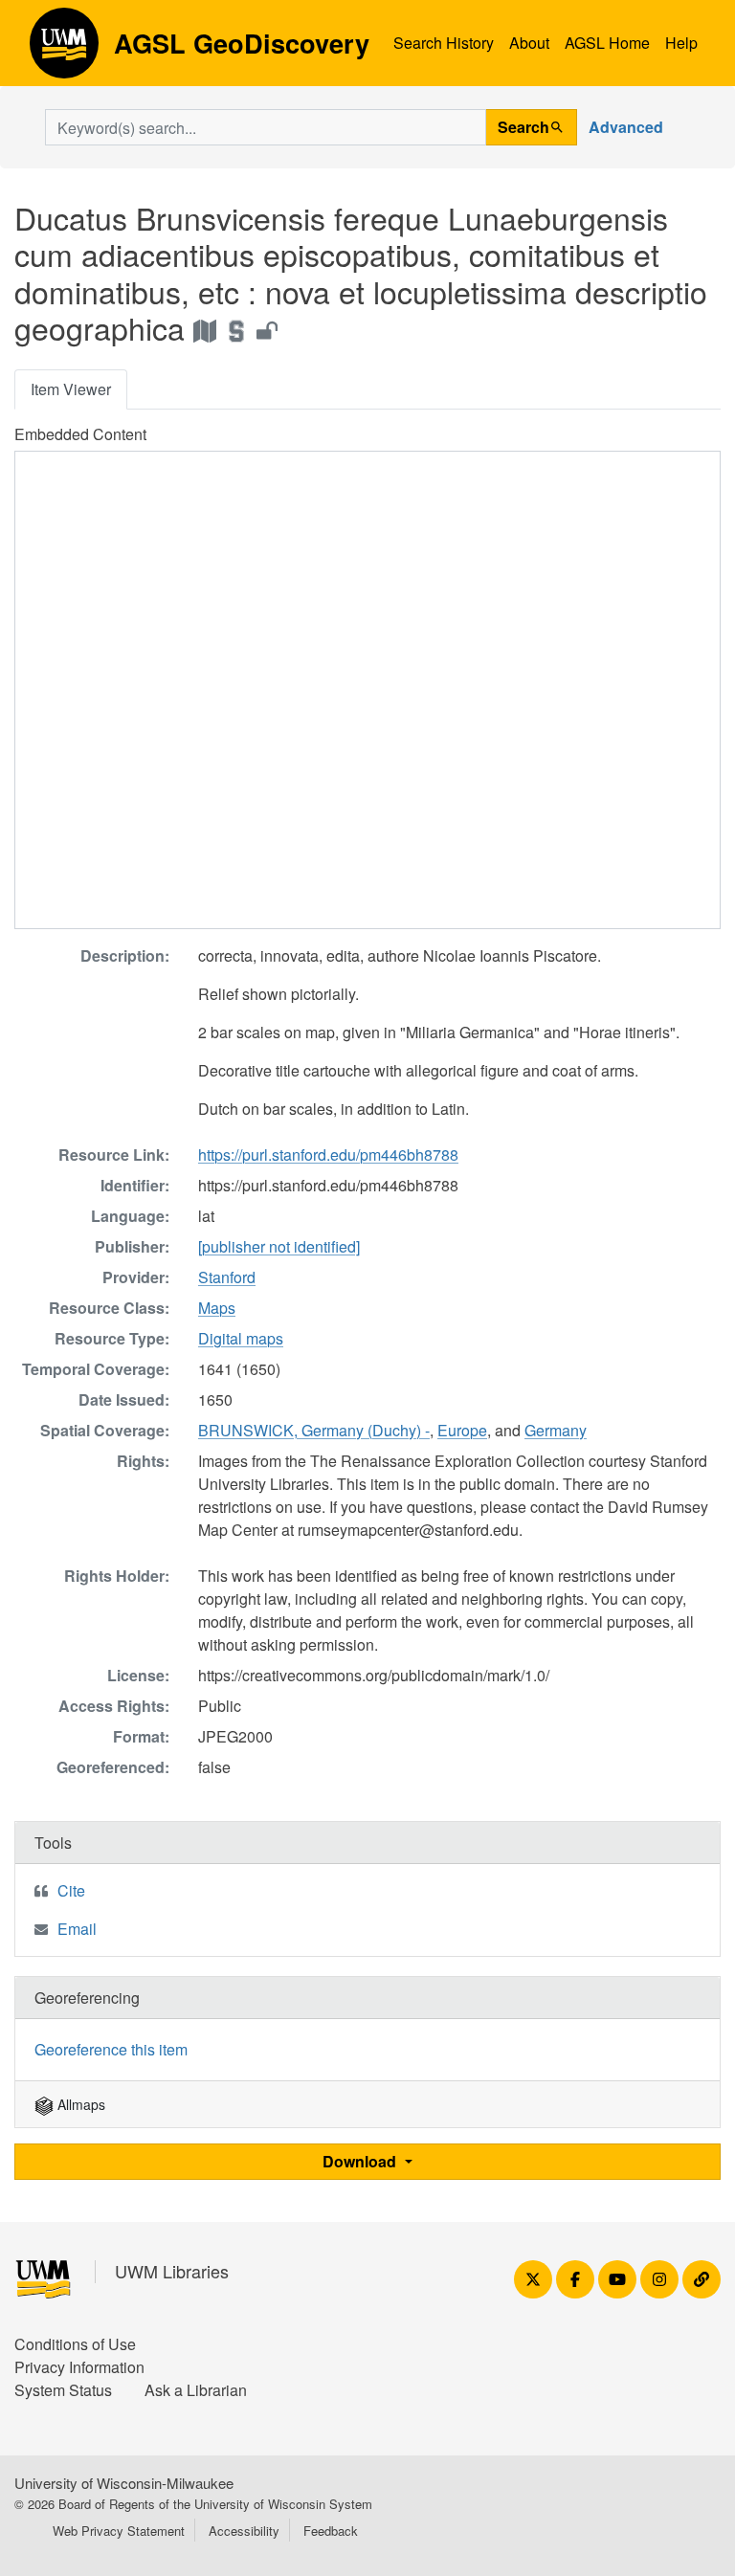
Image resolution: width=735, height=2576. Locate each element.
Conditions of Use (75, 2344)
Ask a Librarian (196, 2390)
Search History (444, 43)
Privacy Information (79, 2367)
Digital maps (241, 1338)
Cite (71, 1890)
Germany (556, 1430)
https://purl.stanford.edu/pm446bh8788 (328, 1155)
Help (681, 43)
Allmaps (79, 2104)
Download (361, 2161)
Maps (217, 1308)
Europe (462, 1430)
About (529, 43)
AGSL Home (607, 43)
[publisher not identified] (279, 1246)
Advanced (626, 127)
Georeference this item (111, 2049)
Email (77, 1929)
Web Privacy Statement (119, 2531)
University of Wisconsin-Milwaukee (124, 2483)
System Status (63, 2390)
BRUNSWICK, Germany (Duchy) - (314, 1430)
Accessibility (244, 2531)
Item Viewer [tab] (71, 389)
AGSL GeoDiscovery (64, 50)
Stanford (227, 1277)
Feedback (331, 2531)
